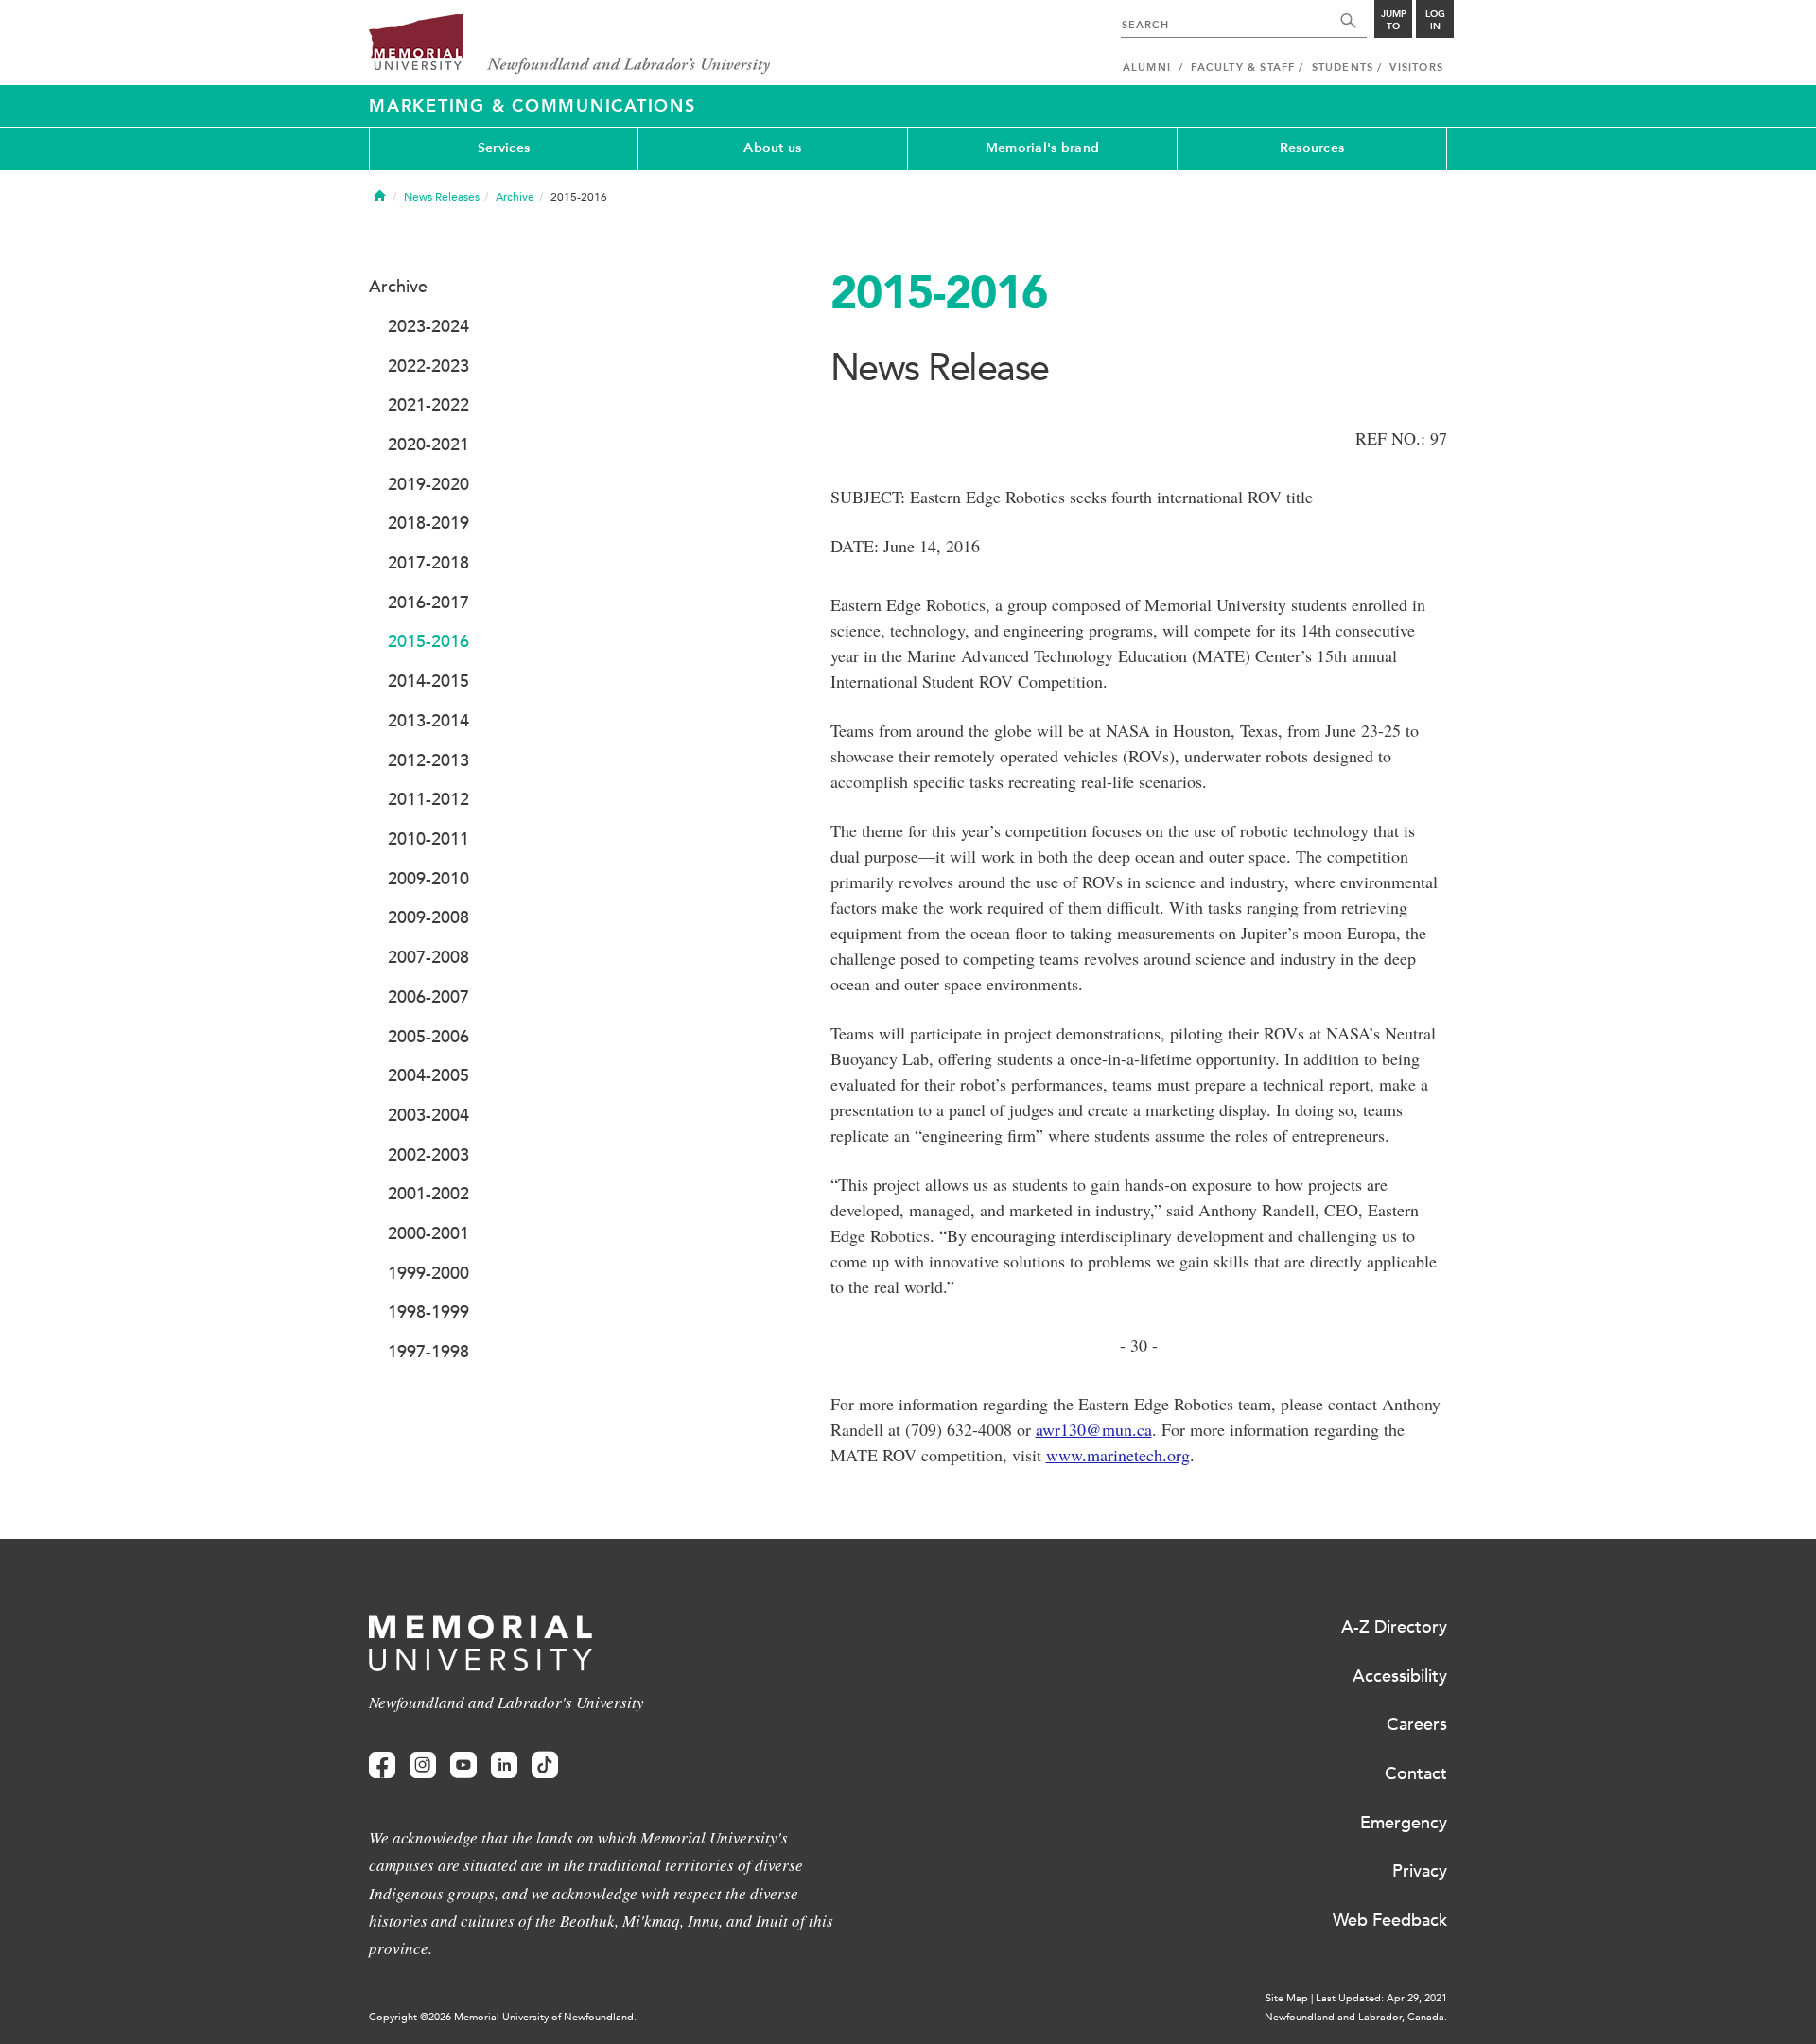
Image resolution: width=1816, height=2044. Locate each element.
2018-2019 (428, 523)
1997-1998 (428, 1352)
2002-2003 (428, 1155)
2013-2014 (428, 721)
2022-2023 (428, 366)
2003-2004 (428, 1115)
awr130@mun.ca (1094, 1429)
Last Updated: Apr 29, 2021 (1381, 1998)
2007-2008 (428, 957)
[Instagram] (423, 1765)
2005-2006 (428, 1037)
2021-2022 (428, 405)
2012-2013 (428, 760)
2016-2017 (428, 603)
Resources (1312, 148)
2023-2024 (428, 326)
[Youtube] (463, 1765)
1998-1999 (428, 1312)
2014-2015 (428, 681)
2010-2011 (428, 839)
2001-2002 (428, 1194)
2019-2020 (428, 484)
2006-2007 (428, 997)
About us (772, 148)
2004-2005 (428, 1075)
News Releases (442, 197)
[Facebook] (382, 1765)
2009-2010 (428, 879)
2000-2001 (428, 1233)
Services (504, 148)
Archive (515, 197)
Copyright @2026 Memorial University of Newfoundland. (503, 2017)
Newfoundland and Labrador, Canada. (1356, 2017)
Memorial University (570, 45)
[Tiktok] (545, 1765)
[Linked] (504, 1765)
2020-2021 (428, 445)
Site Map (1287, 1998)
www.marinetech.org (1118, 1455)
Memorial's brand (1042, 148)
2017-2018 (428, 563)
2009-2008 (428, 917)
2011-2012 (428, 799)
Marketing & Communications (533, 106)
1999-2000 (428, 1273)
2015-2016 (428, 641)
